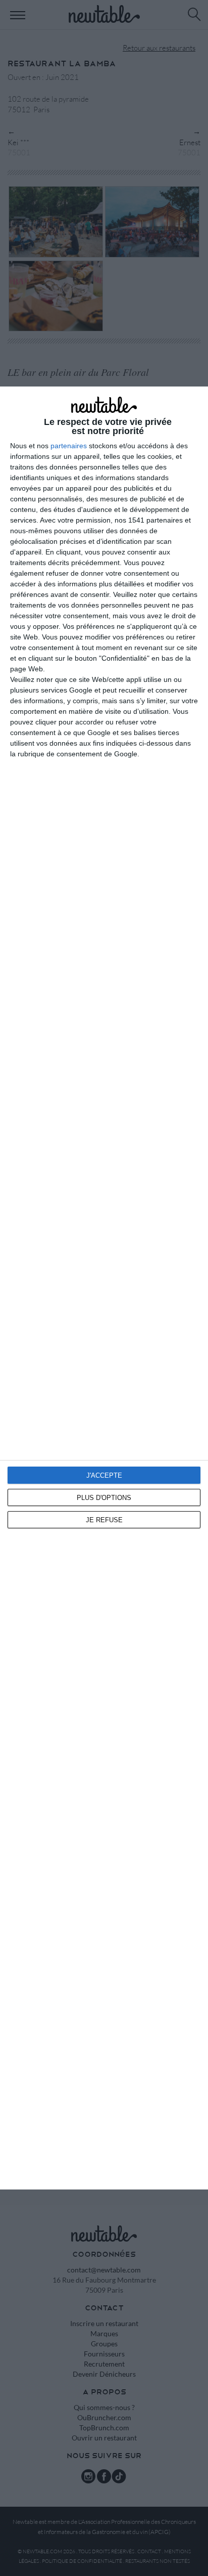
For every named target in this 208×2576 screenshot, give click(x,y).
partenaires (69, 446)
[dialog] (104, 1288)
